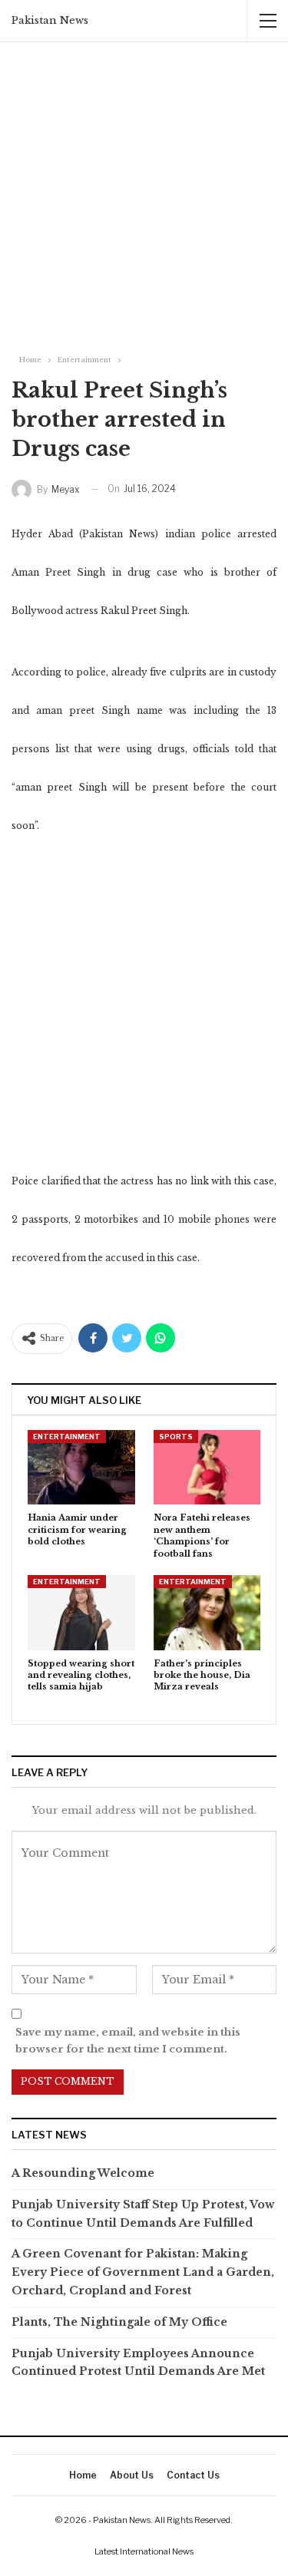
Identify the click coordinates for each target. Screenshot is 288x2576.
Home (83, 2475)
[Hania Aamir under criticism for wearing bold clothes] (81, 1468)
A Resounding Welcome (84, 2173)
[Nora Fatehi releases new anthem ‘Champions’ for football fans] (207, 1468)
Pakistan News (50, 20)
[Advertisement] (144, 194)
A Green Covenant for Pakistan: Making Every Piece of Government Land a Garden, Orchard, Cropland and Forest (143, 2272)
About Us (132, 2475)
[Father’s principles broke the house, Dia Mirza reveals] (207, 1613)
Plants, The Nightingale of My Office (119, 2322)
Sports (176, 1437)
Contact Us (193, 2475)
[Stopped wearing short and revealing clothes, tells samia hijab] (81, 1613)
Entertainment (67, 1437)
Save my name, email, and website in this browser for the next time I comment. (128, 2041)
